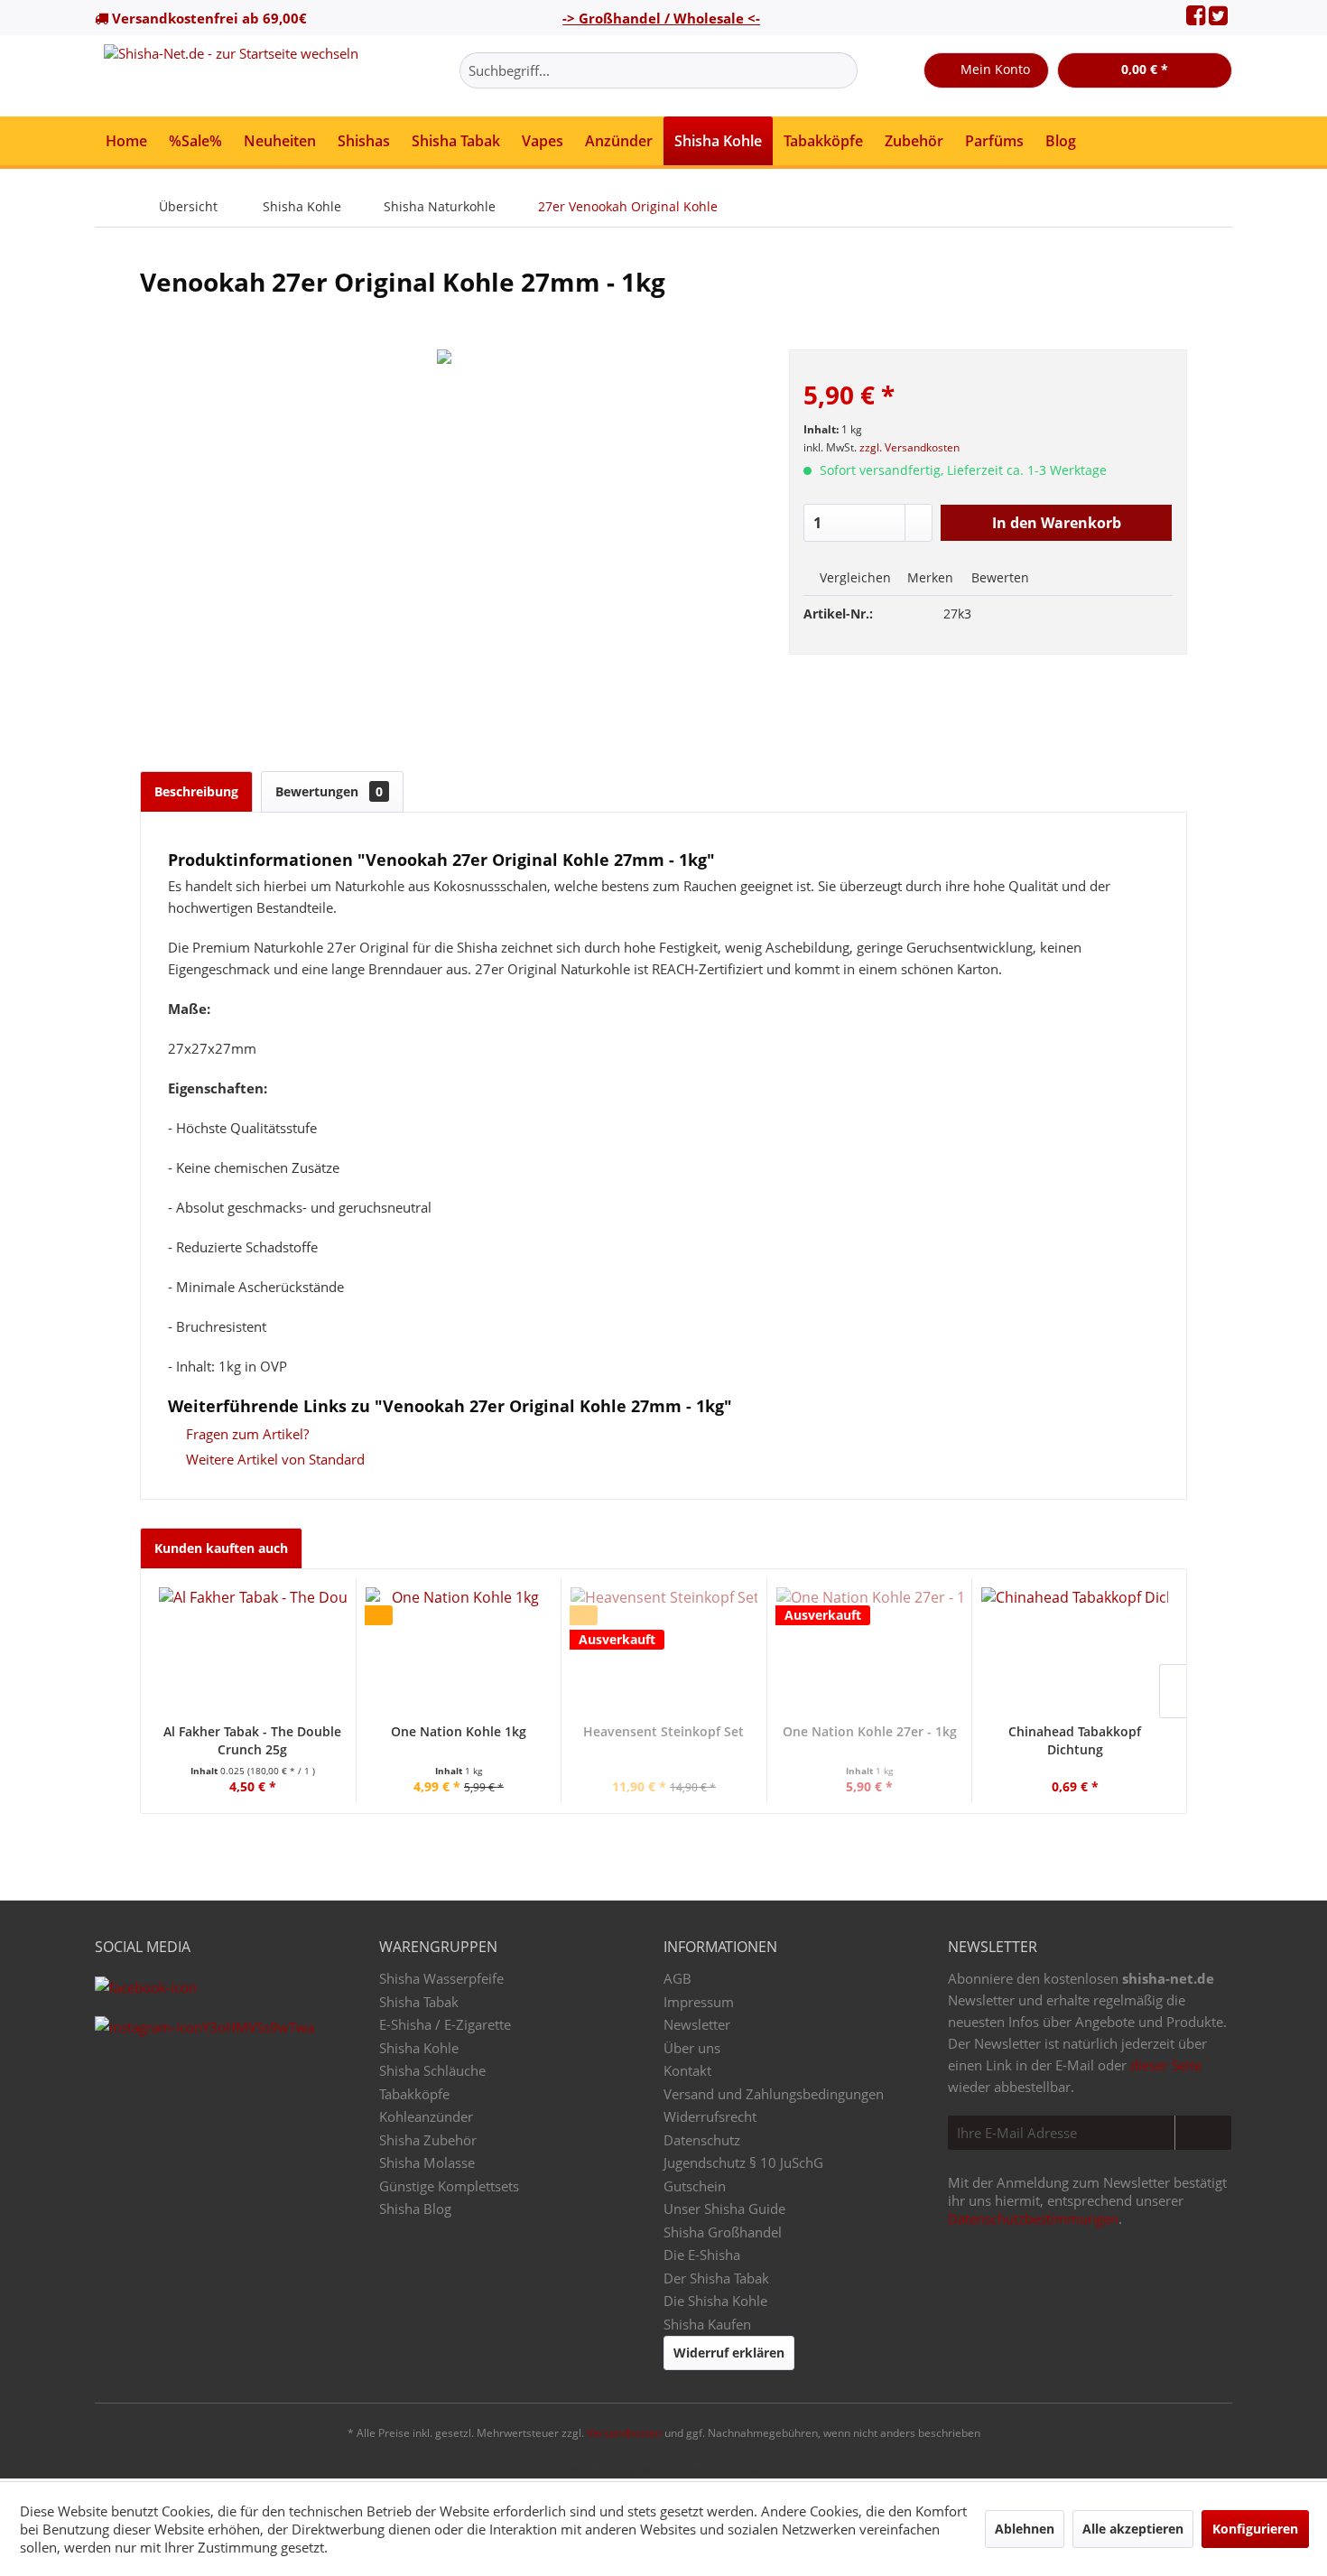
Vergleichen (854, 577)
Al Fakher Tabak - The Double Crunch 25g (252, 1740)
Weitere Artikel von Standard (274, 1459)
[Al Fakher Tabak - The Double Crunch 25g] (253, 1651)
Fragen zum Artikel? (246, 1434)
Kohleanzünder (426, 2116)
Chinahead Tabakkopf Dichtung (1075, 1740)
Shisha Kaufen (707, 2324)
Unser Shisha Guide (724, 2209)
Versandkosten (624, 2433)
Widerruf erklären (729, 2353)
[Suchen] (841, 70)
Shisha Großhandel (723, 2232)
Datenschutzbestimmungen (1033, 2218)
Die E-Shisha (702, 2255)
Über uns (692, 2048)
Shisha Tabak (419, 2002)
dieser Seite (1166, 2065)
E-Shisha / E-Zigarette (445, 2024)
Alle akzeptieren (1133, 2529)
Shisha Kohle (419, 2048)
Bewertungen (329, 791)
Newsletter (697, 2024)
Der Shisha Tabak (716, 2278)
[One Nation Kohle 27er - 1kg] (870, 1651)
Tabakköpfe (414, 2094)
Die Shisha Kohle (715, 2301)
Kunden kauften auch (221, 1548)
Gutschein (695, 2186)
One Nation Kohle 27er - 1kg (870, 1731)
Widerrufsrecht (710, 2116)
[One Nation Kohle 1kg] (459, 1651)
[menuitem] (659, 70)
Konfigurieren (1255, 2529)
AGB (677, 1978)
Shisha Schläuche (432, 2070)
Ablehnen (1025, 2529)
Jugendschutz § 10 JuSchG (743, 2162)
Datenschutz (702, 2140)
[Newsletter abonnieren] (1203, 2133)
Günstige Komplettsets (449, 2186)
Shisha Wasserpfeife (441, 1978)
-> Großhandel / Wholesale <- (661, 18)
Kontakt (687, 2070)
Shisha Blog (415, 2209)
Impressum (699, 2002)
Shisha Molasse (427, 2162)
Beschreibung (196, 791)
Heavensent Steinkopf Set (663, 1731)
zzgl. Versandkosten (909, 447)
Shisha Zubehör (428, 2140)
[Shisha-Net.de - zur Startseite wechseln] (231, 76)
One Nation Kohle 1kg (459, 1731)
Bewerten (998, 577)
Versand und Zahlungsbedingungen (774, 2094)
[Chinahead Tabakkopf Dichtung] (1075, 1651)
